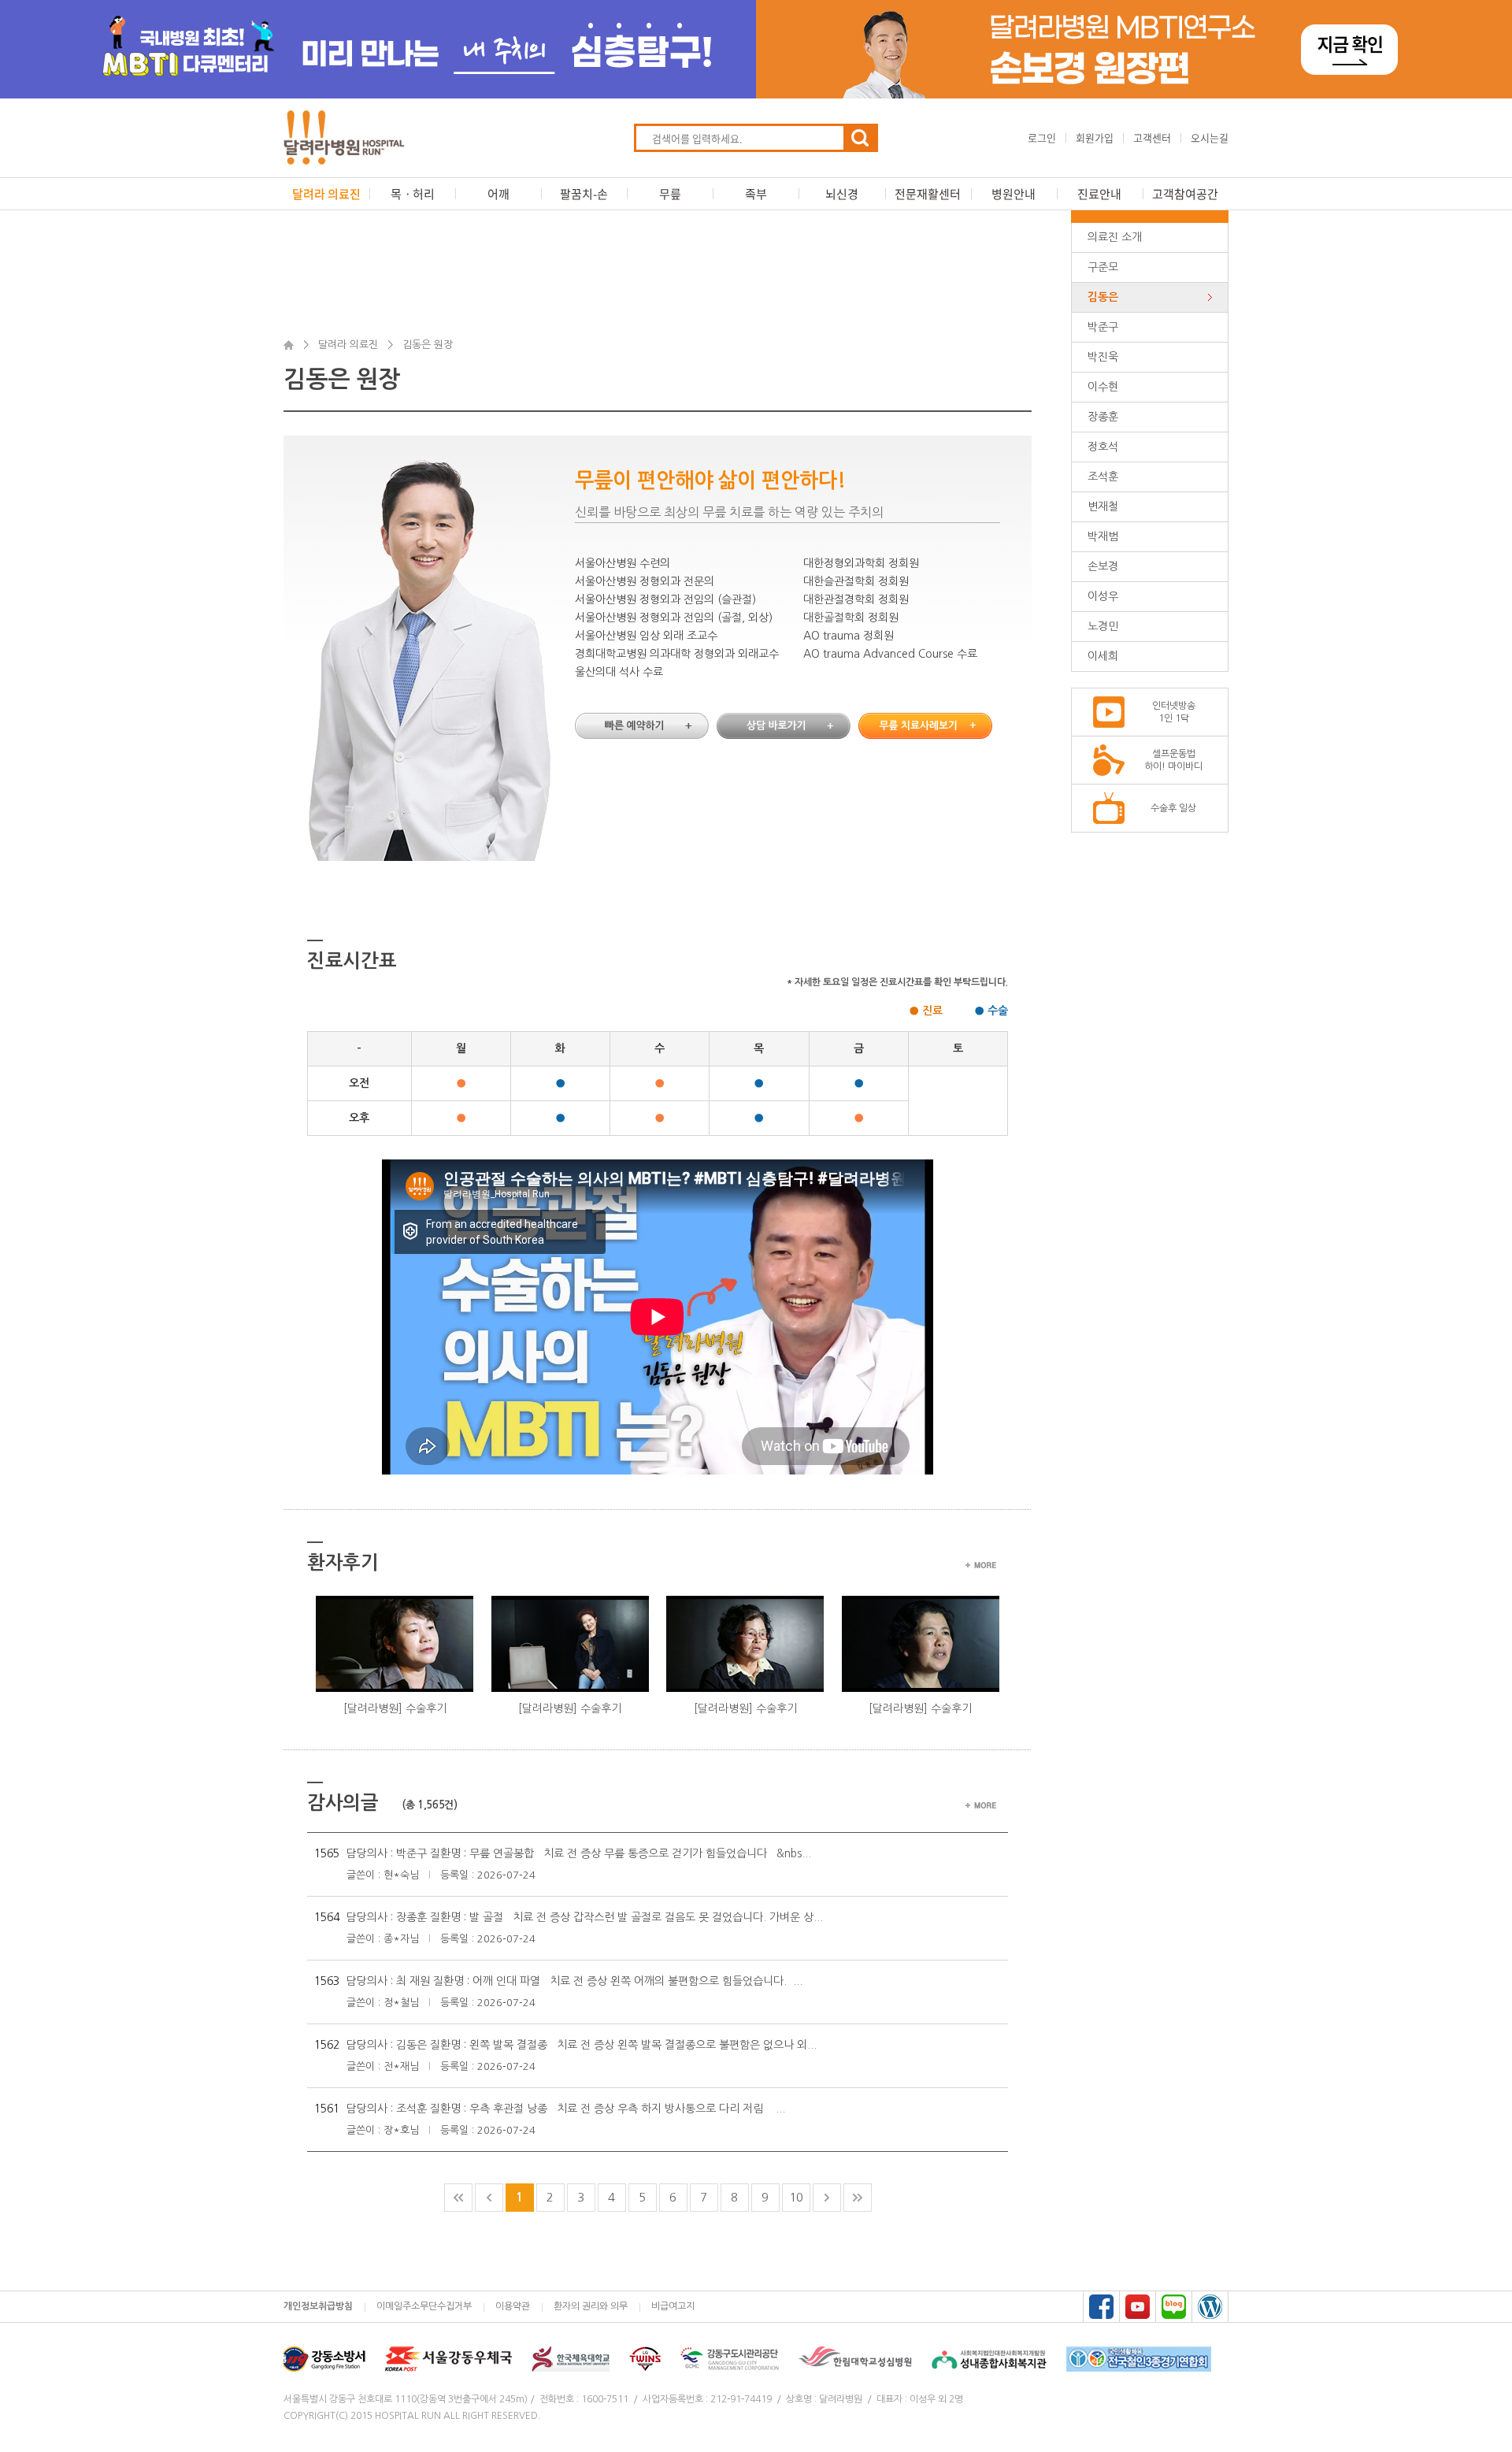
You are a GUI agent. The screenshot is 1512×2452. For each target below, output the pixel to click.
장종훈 (1103, 417)
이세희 (1103, 656)
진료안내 (1099, 194)
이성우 (1103, 596)
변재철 (1103, 506)
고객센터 (1152, 137)
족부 (756, 194)
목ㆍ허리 (413, 194)
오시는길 (1210, 137)
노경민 (1103, 626)
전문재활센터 (928, 194)
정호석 (1103, 447)
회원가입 (1095, 137)
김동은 (1103, 297)
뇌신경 (842, 194)
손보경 (1103, 566)
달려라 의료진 (326, 194)
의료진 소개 (1115, 237)
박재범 (1103, 536)
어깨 (498, 194)
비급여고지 (673, 2306)
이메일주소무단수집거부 (424, 2306)
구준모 (1103, 267)
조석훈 (1103, 477)
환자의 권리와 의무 (591, 2306)
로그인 (1042, 137)
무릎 (670, 194)
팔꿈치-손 (584, 194)
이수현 (1103, 387)
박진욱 (1103, 357)
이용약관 (513, 2306)
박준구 (1103, 327)
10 (796, 2197)
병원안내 (1014, 194)
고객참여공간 (1185, 194)
